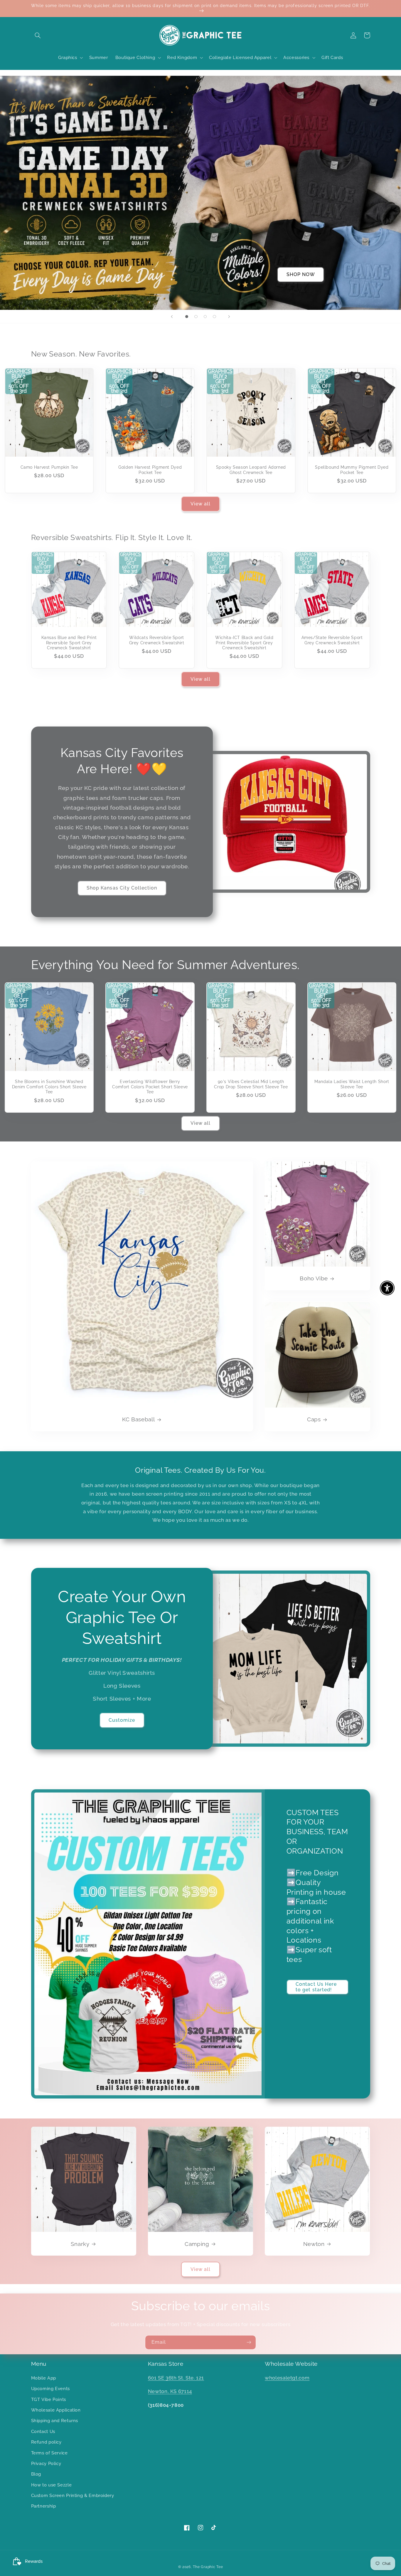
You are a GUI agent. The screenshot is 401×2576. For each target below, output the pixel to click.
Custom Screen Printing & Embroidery (73, 2495)
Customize (122, 1720)
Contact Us (43, 2431)
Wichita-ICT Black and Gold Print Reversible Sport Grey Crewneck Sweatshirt (244, 643)
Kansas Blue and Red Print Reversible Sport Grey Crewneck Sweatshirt (69, 643)
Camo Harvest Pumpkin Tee (49, 467)
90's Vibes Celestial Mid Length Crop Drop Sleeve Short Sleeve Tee (251, 1084)
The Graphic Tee (208, 2567)
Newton (314, 2244)
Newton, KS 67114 (170, 2391)
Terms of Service (49, 2453)
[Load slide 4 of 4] (215, 317)
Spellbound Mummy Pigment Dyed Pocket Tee (352, 470)
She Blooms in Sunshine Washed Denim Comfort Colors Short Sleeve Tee (49, 1087)
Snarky (80, 2244)
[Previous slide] (172, 317)
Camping (197, 2244)
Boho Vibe (314, 1278)
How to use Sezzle (52, 2485)
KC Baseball (138, 1419)
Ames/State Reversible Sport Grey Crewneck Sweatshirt (332, 640)
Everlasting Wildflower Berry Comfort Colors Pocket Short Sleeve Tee (150, 1087)
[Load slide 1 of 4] (187, 317)
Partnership (44, 2506)
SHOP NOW (301, 274)
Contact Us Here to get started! (316, 1987)
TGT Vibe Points (49, 2399)
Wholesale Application (56, 2410)
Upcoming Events (50, 2388)
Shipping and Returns (55, 2421)
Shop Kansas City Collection (122, 888)
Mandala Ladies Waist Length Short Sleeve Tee (352, 1084)
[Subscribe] (249, 2342)
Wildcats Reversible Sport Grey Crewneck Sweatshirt (157, 640)
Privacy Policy (46, 2463)
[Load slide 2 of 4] (196, 317)
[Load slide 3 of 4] (205, 317)
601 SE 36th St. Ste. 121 (176, 2378)
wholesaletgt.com (287, 2378)
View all (201, 504)
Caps (314, 1419)
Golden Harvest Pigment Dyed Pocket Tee (150, 470)
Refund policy (46, 2442)
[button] (38, 35)
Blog (36, 2474)
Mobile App (44, 2378)
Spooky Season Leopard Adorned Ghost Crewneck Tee (251, 470)
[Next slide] (229, 317)
